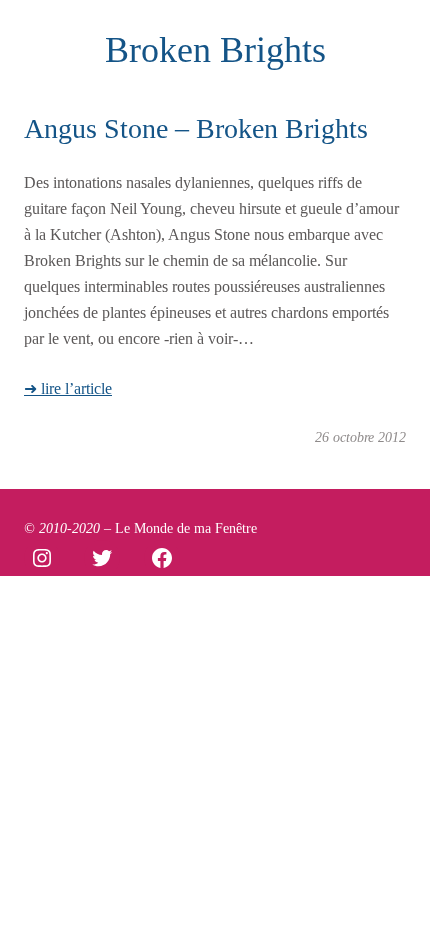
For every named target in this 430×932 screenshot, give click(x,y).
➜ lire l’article (68, 389)
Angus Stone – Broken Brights (196, 128)
